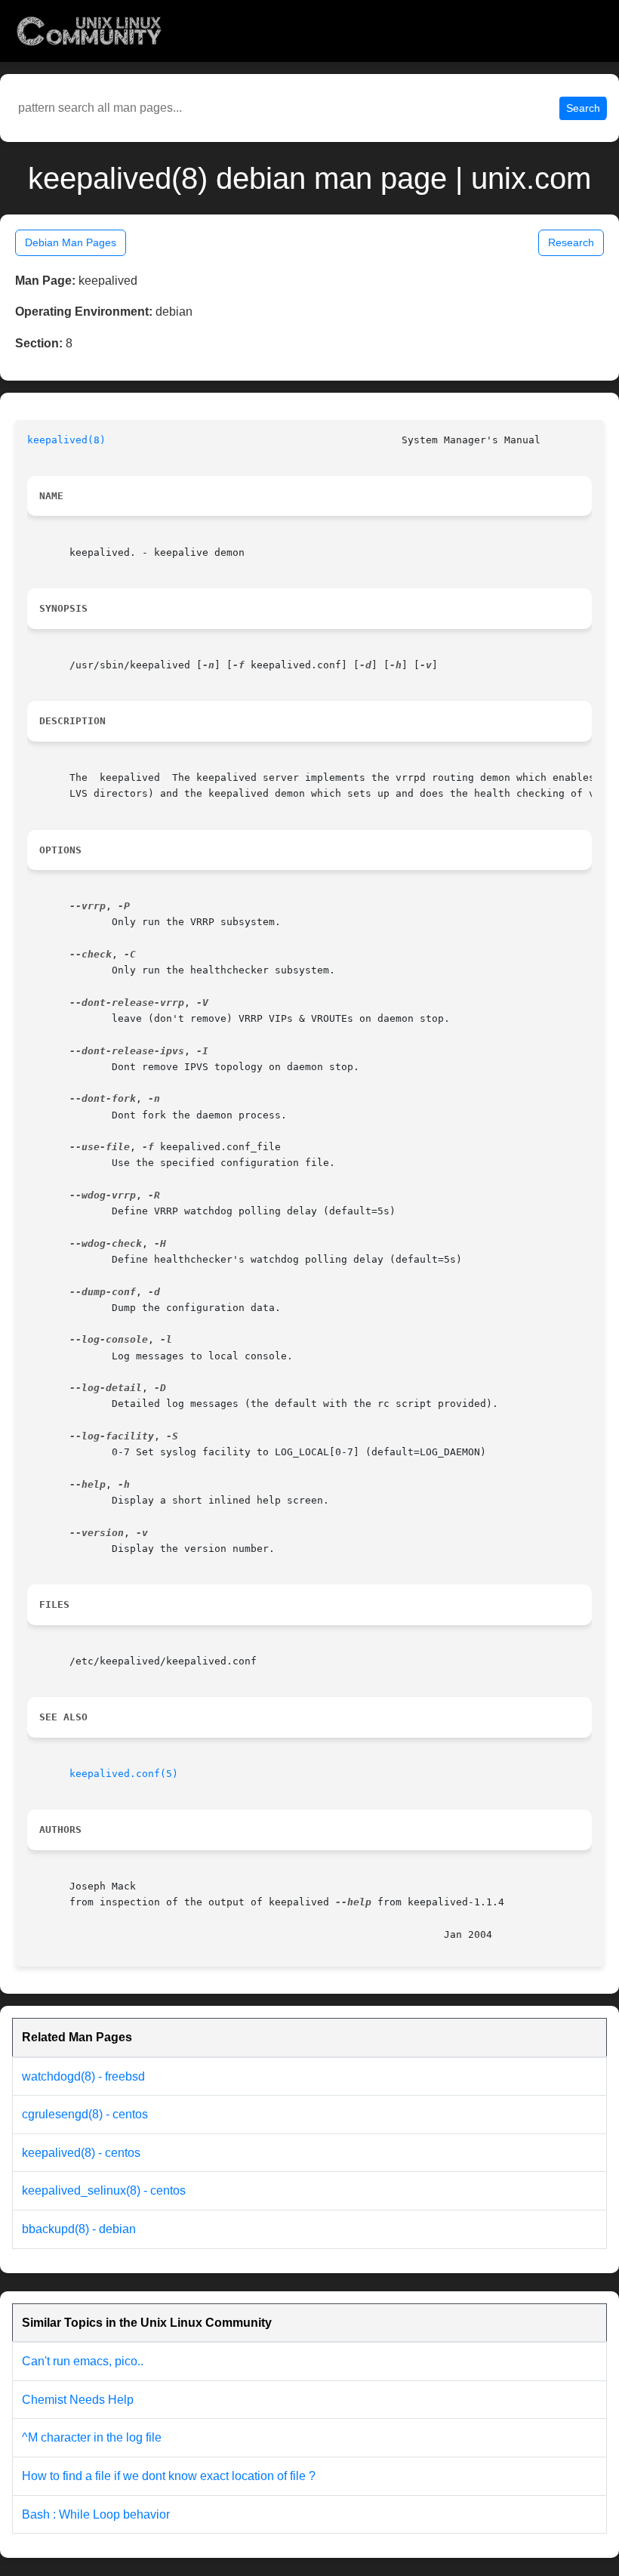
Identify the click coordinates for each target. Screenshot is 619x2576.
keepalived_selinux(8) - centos (104, 2190)
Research (571, 242)
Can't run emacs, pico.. (83, 2361)
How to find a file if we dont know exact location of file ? (169, 2476)
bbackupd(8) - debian (79, 2229)
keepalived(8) (66, 440)
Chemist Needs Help (78, 2400)
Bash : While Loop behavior (96, 2514)
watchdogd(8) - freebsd (83, 2076)
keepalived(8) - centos (81, 2153)
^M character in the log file (92, 2437)
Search (583, 108)
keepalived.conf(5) (124, 1774)
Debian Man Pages (71, 242)
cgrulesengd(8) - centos (85, 2114)
